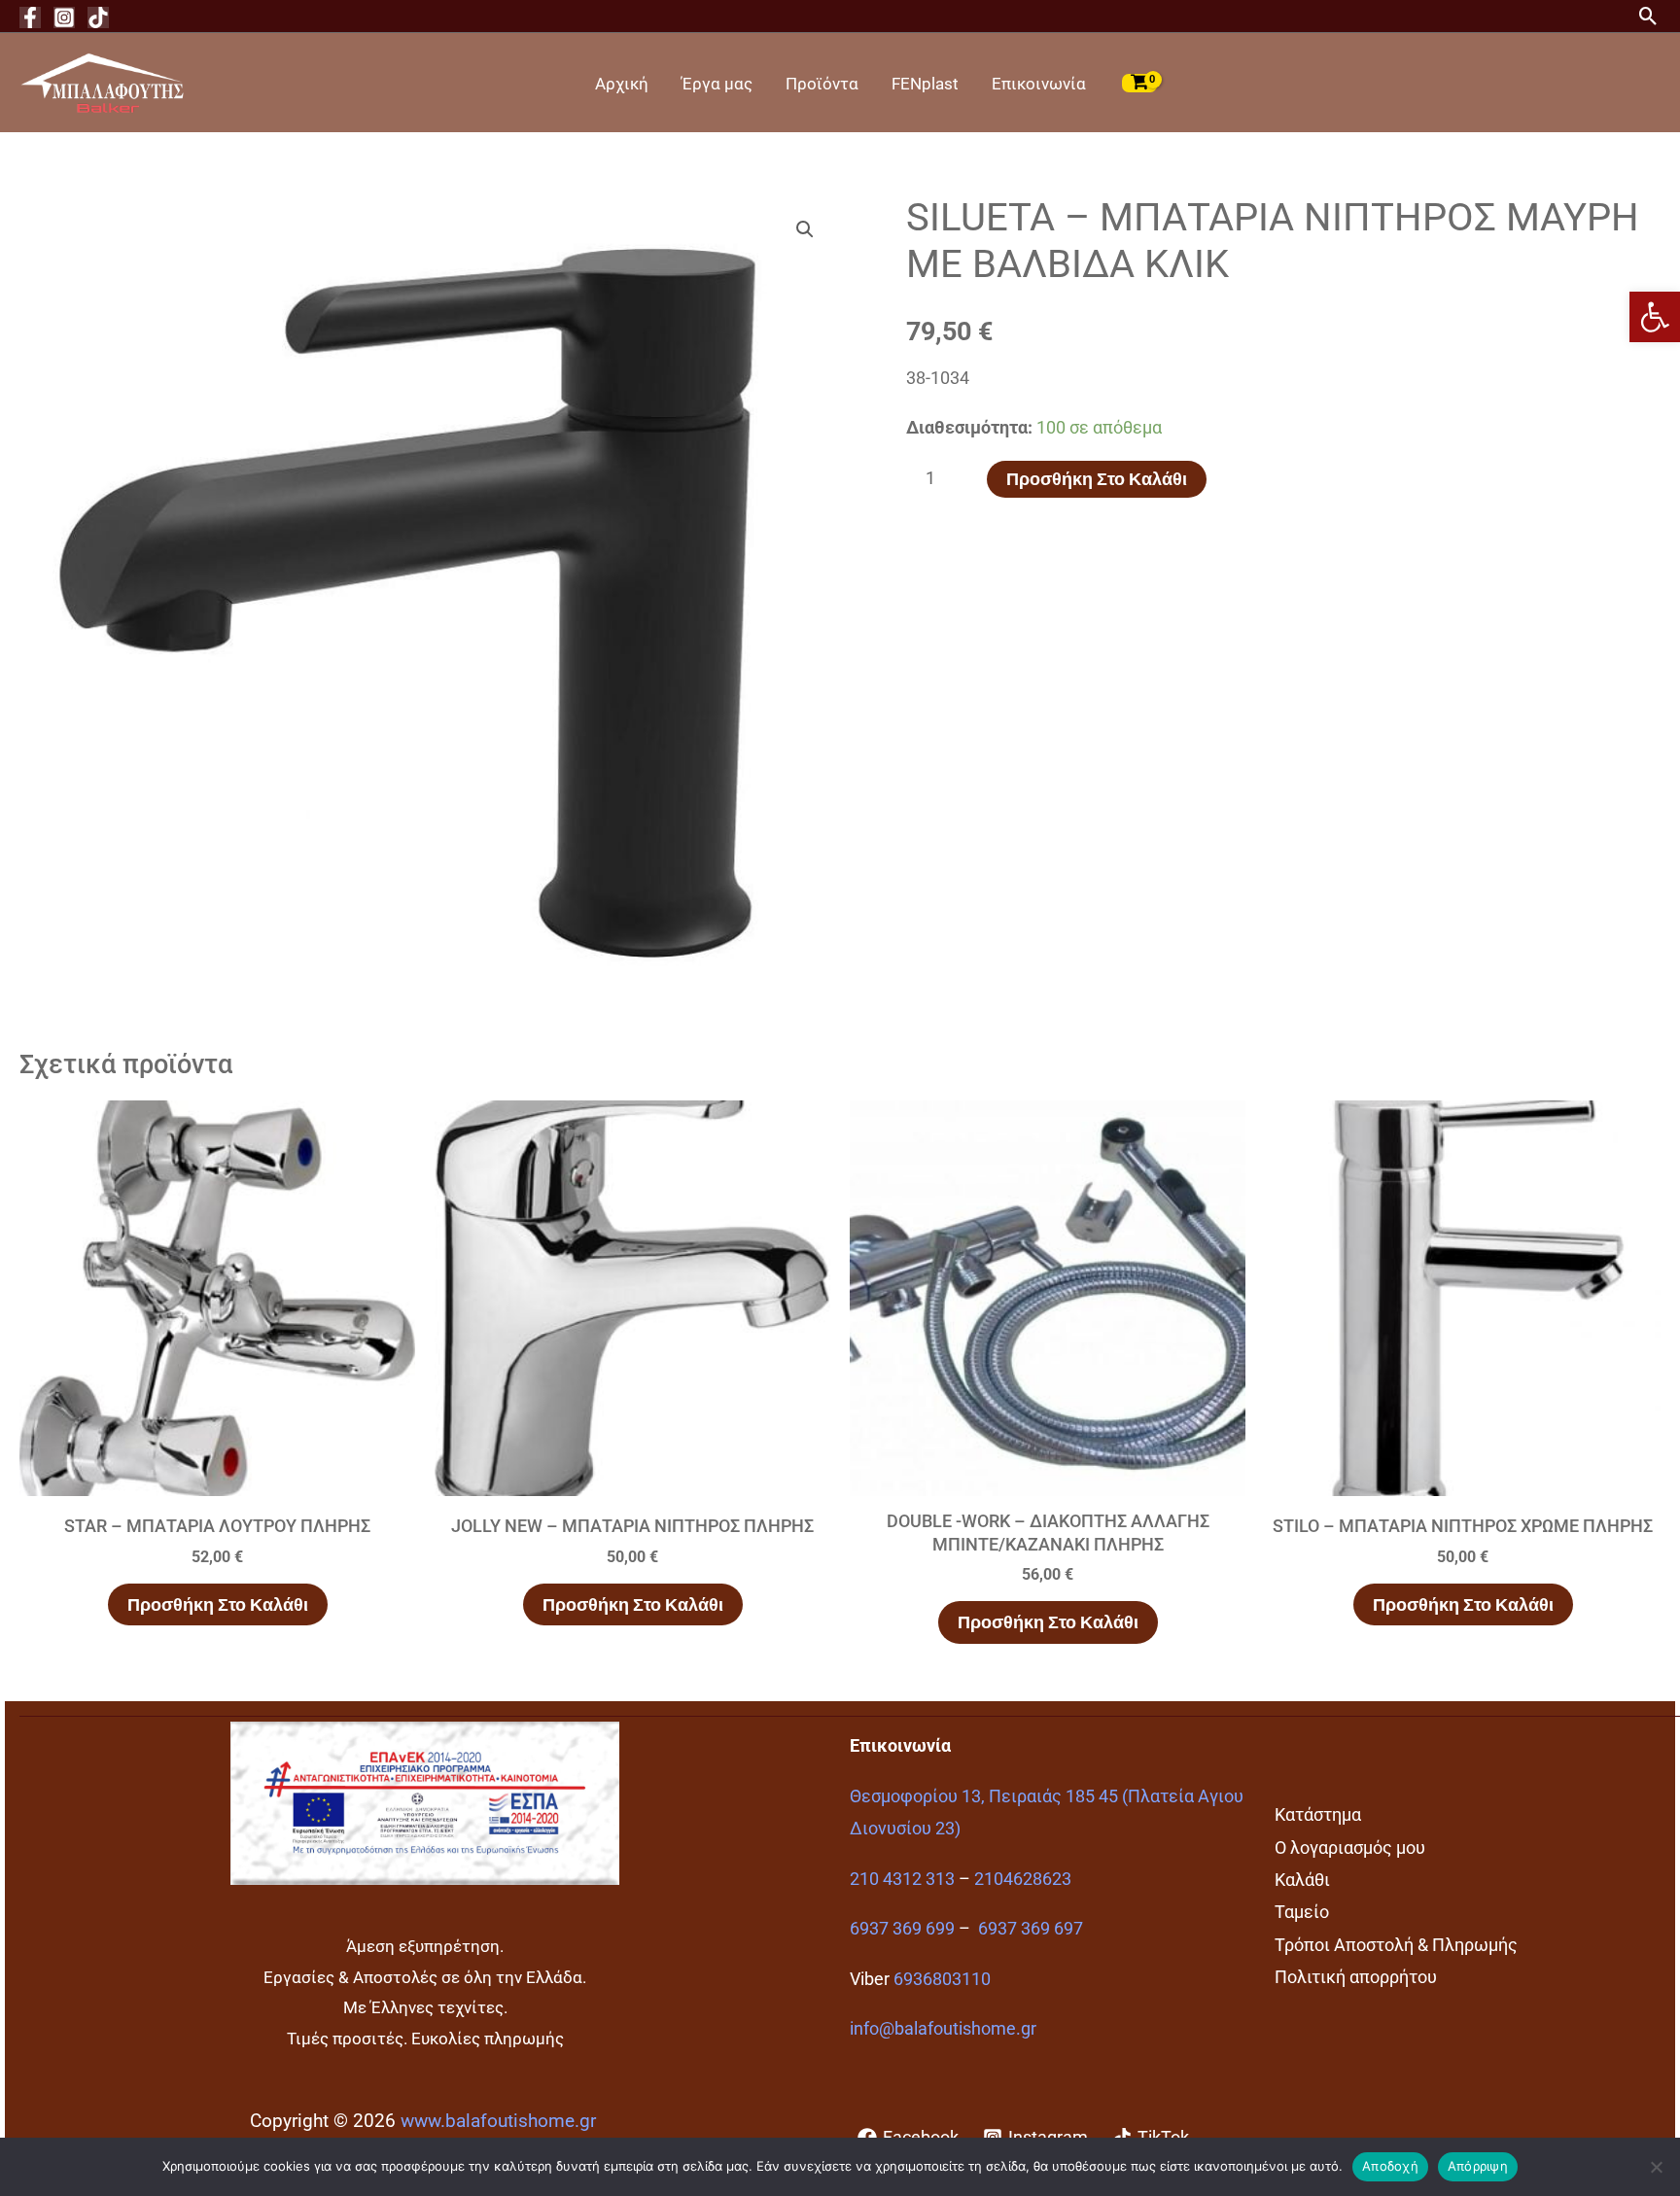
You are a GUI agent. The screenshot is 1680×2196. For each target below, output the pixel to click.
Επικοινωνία (1039, 84)
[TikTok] (98, 17)
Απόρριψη (1478, 2166)
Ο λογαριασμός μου (1350, 1847)
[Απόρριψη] (1656, 2167)
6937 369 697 (1031, 1928)
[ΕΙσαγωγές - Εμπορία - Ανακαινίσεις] (102, 81)
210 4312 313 (902, 1879)
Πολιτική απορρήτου (1356, 1977)
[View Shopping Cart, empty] (1139, 83)
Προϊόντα (822, 84)
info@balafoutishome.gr (943, 2028)
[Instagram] (64, 17)
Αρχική (622, 84)
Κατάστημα (1318, 1814)
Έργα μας (717, 84)
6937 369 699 (902, 1928)
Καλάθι (1302, 1880)
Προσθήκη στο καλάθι (1097, 479)
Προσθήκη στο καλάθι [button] (218, 1604)
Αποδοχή (1390, 2166)
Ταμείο (1302, 1912)
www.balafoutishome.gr (498, 2121)
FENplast (925, 84)
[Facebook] (30, 17)
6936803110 (942, 1979)
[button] (1655, 317)
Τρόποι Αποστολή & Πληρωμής (1396, 1945)
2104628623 (1023, 1879)
